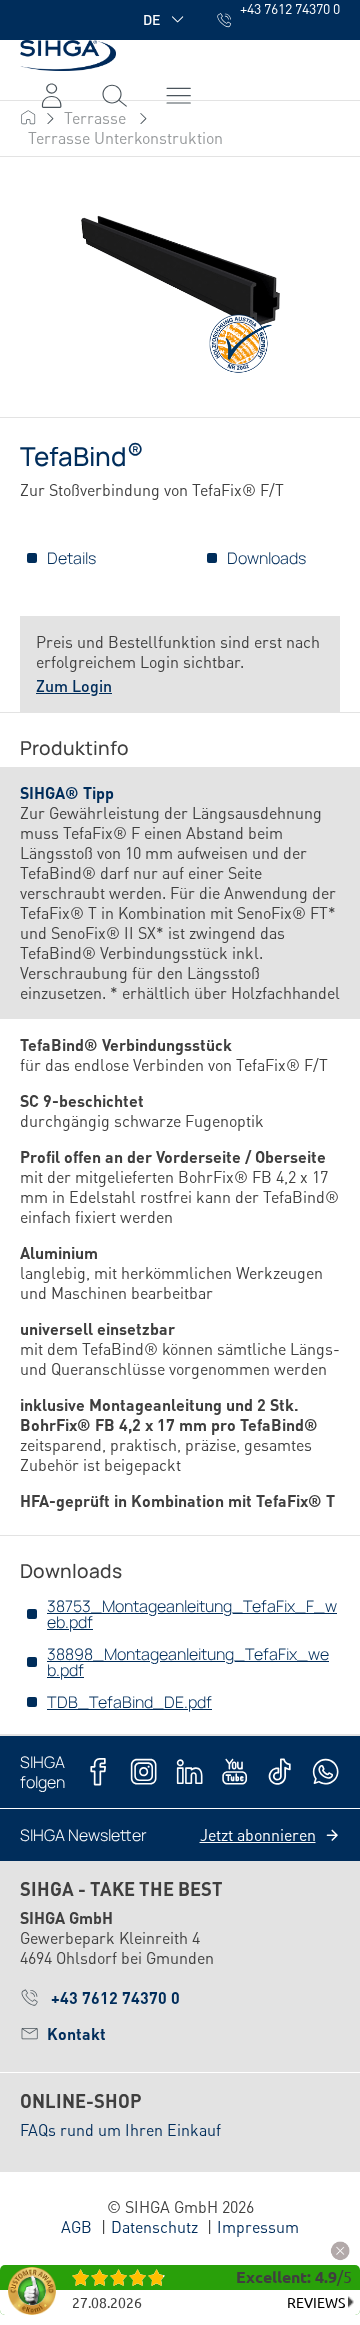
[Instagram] (143, 1771)
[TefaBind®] (179, 288)
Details (71, 558)
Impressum (258, 2226)
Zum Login (74, 685)
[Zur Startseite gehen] (68, 55)
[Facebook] (98, 1771)
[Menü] (114, 95)
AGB (76, 2226)
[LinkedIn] (189, 1771)
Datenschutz (154, 2226)
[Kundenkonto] (51, 95)
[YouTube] (234, 1771)
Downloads (266, 558)
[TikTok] (279, 1771)
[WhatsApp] (325, 1771)
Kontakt (76, 2033)
